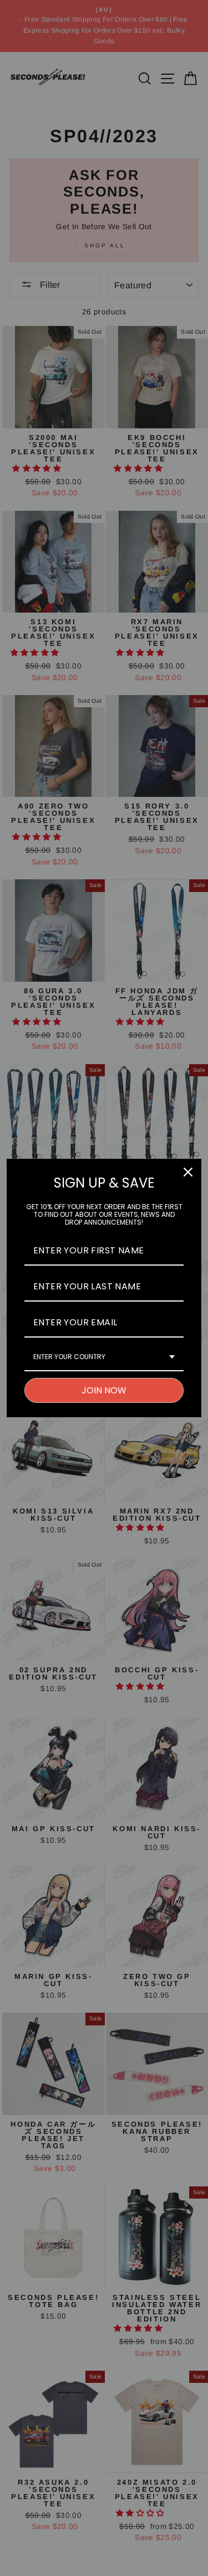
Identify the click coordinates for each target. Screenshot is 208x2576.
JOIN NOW (104, 1390)
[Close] (188, 1172)
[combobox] (104, 1357)
